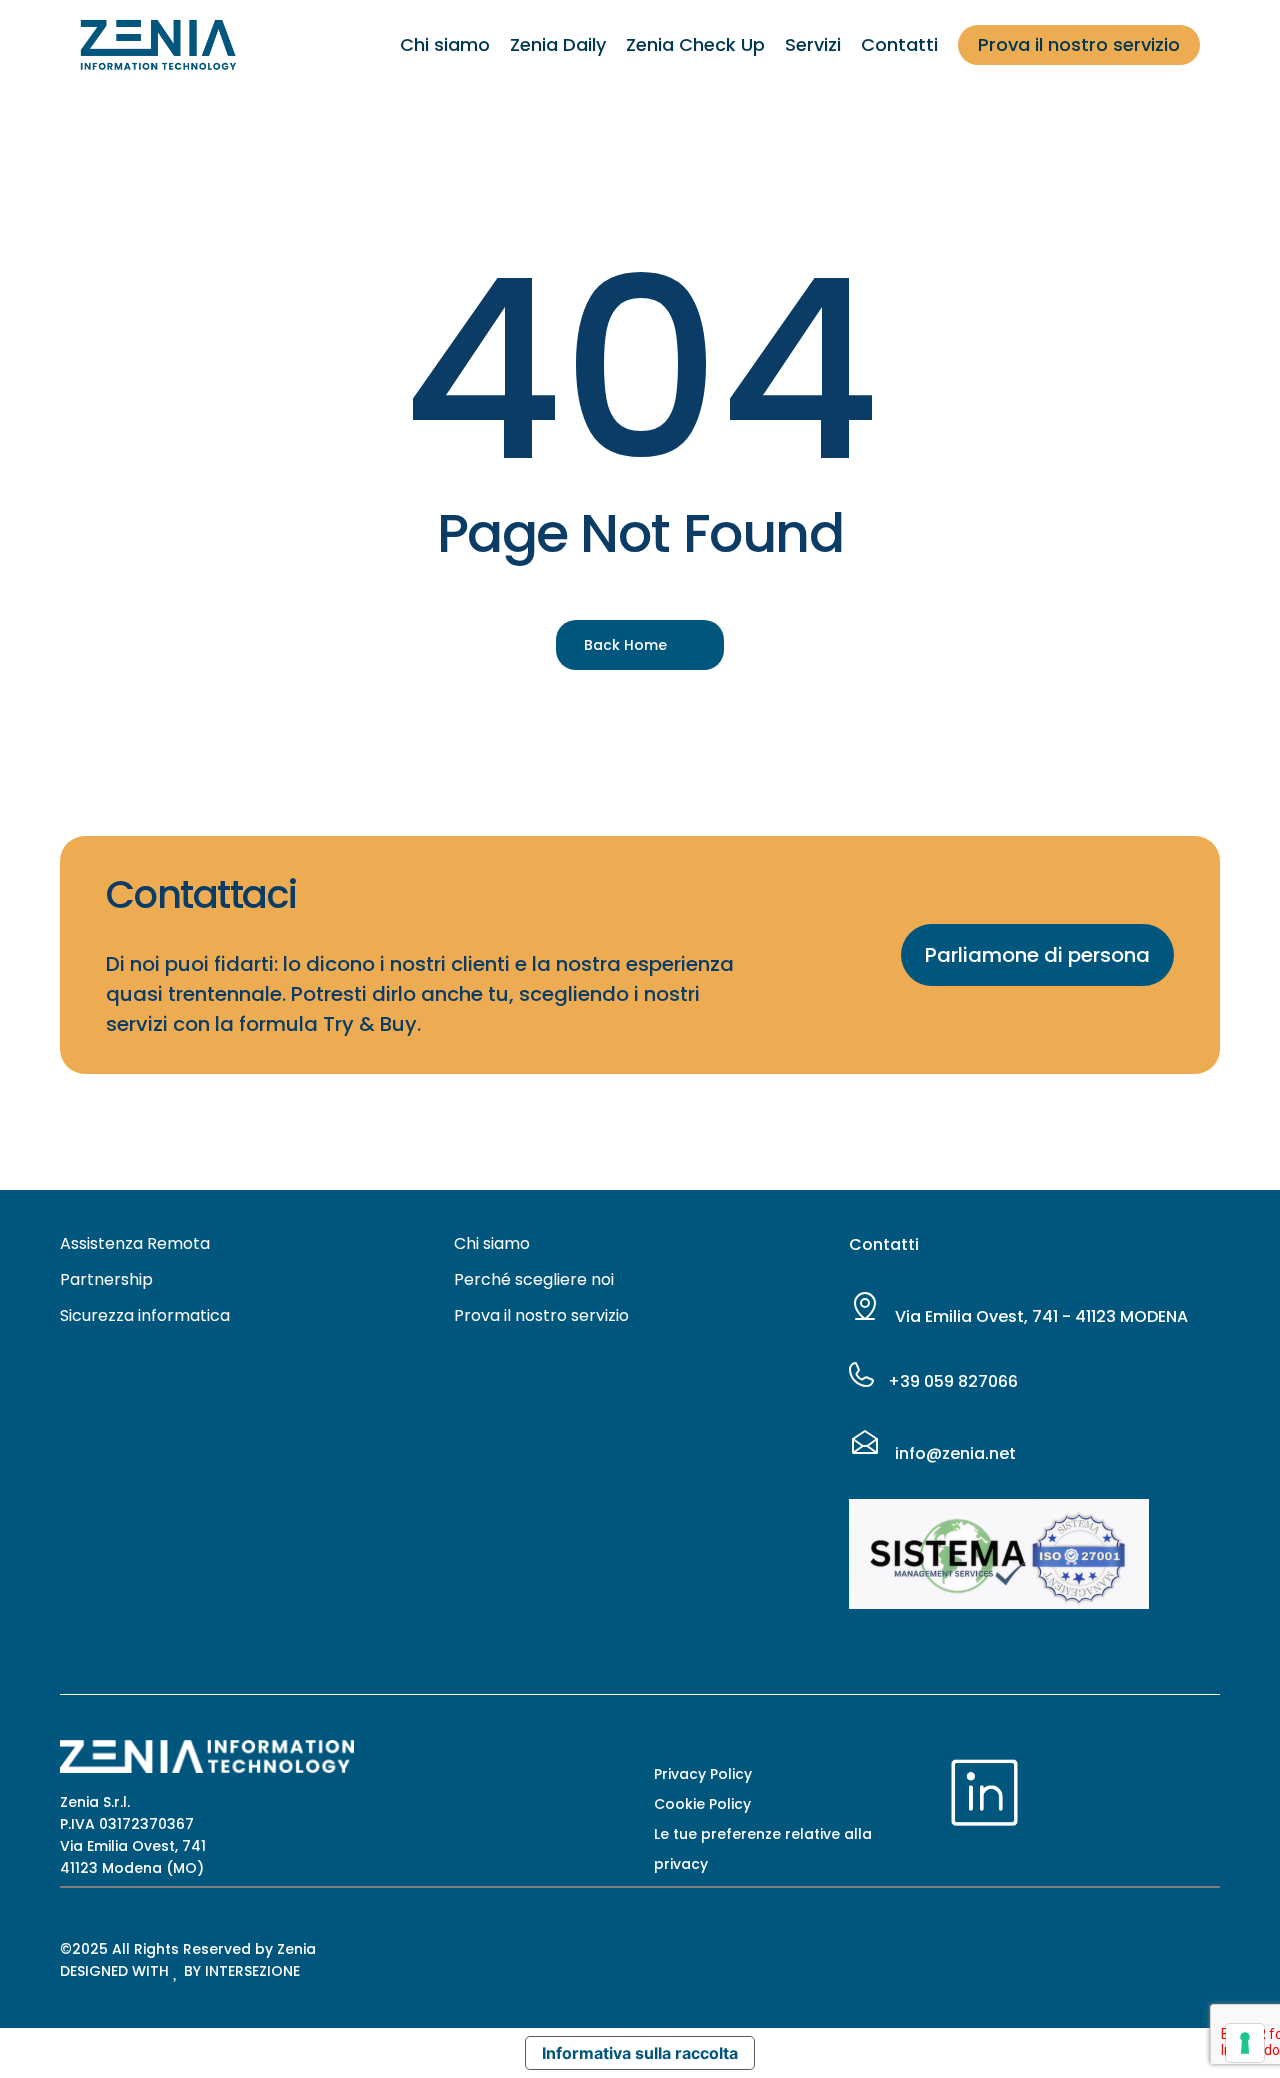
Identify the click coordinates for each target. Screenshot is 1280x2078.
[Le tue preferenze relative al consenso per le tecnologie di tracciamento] (1245, 2043)
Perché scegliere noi (534, 1279)
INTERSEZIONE (252, 1971)
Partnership (106, 1279)
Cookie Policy (702, 1804)
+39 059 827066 (951, 1381)
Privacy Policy (703, 1774)
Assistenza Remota (135, 1243)
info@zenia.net (953, 1453)
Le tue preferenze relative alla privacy (763, 1849)
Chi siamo (492, 1243)
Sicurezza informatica (145, 1315)
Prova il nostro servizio (541, 1315)
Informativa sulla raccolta (640, 2053)
